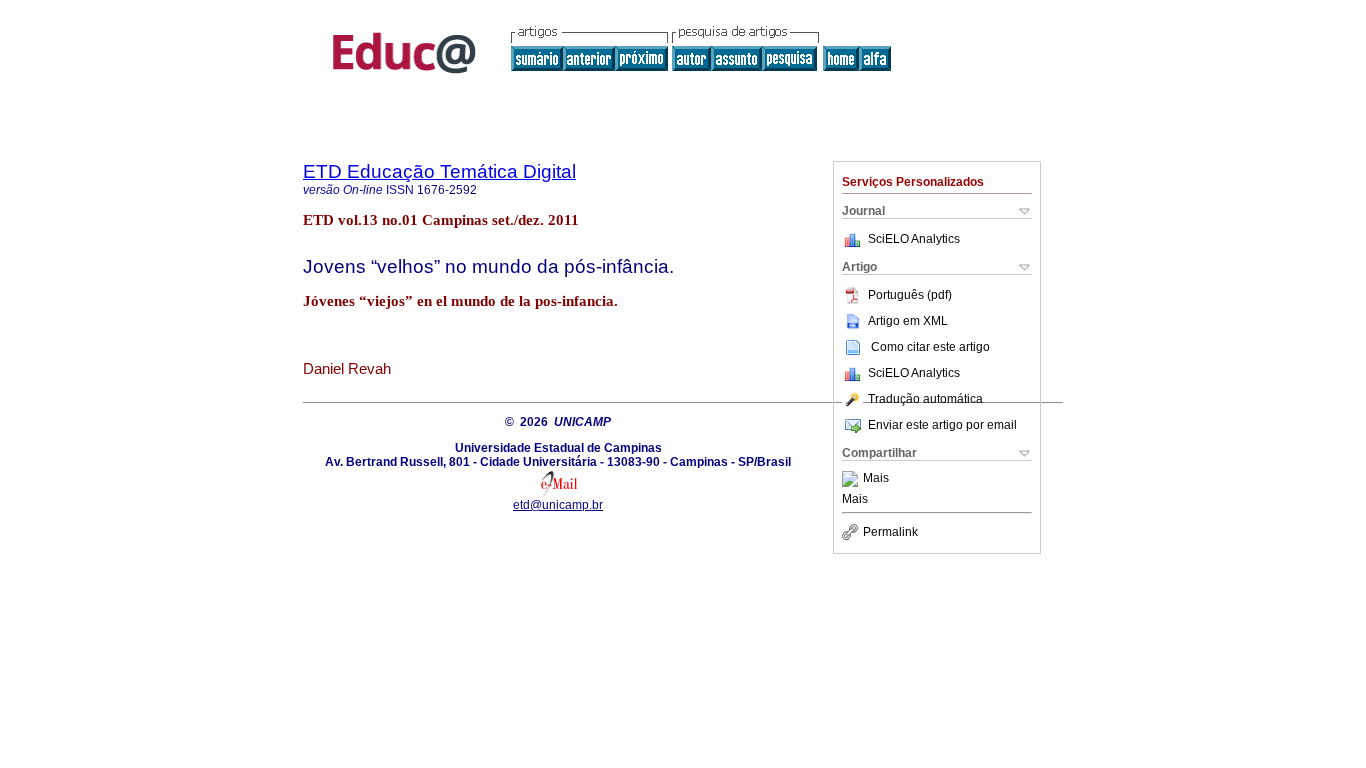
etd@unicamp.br (558, 505)
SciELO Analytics (914, 239)
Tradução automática (925, 399)
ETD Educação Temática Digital (439, 171)
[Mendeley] (852, 479)
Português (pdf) (910, 295)
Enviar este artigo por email (942, 425)
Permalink (890, 532)
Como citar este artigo (930, 347)
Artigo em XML (908, 321)
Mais (876, 479)
